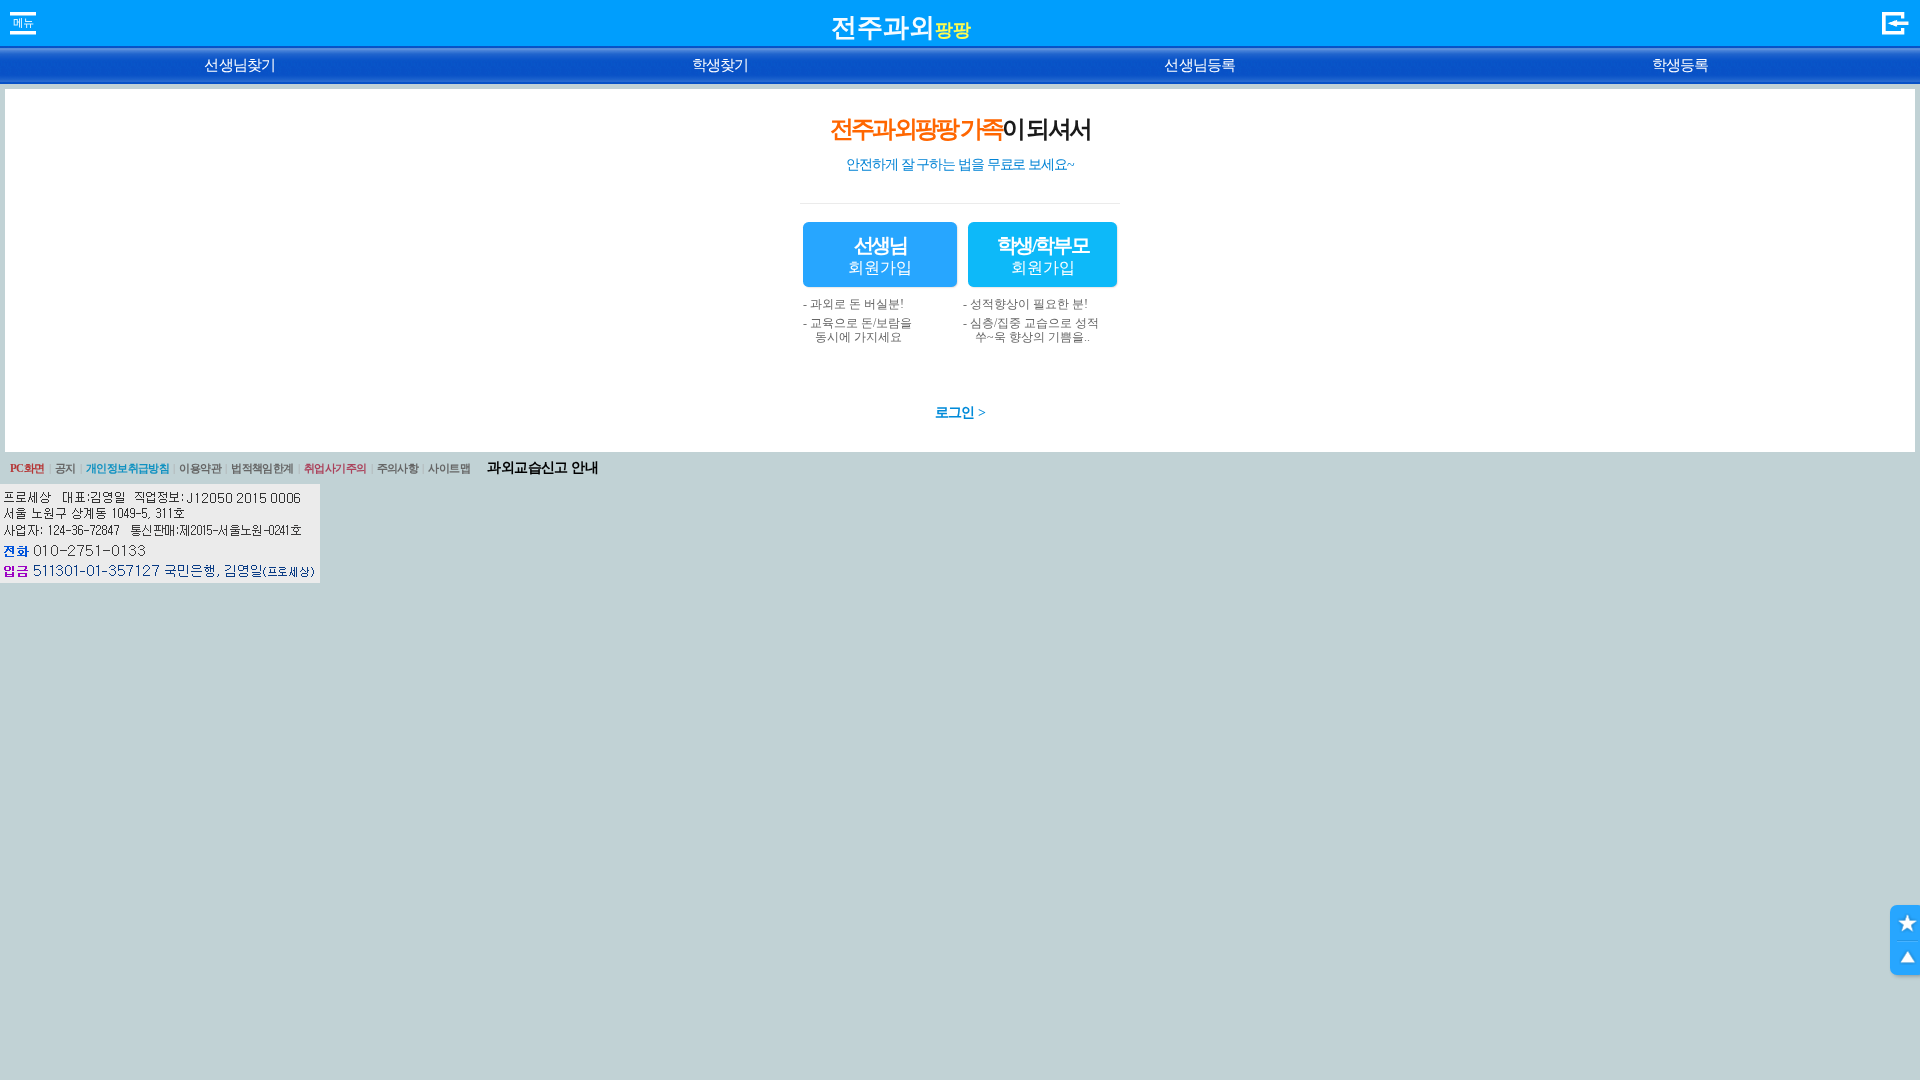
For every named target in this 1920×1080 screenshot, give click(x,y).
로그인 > (960, 412)
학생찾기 (720, 65)
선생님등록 (1199, 65)
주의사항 (398, 468)
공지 (65, 468)
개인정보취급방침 (128, 468)
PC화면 (27, 468)
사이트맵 (449, 468)
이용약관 (200, 468)
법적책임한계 (262, 468)
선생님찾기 (239, 65)
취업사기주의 (335, 468)
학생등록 (1680, 65)
